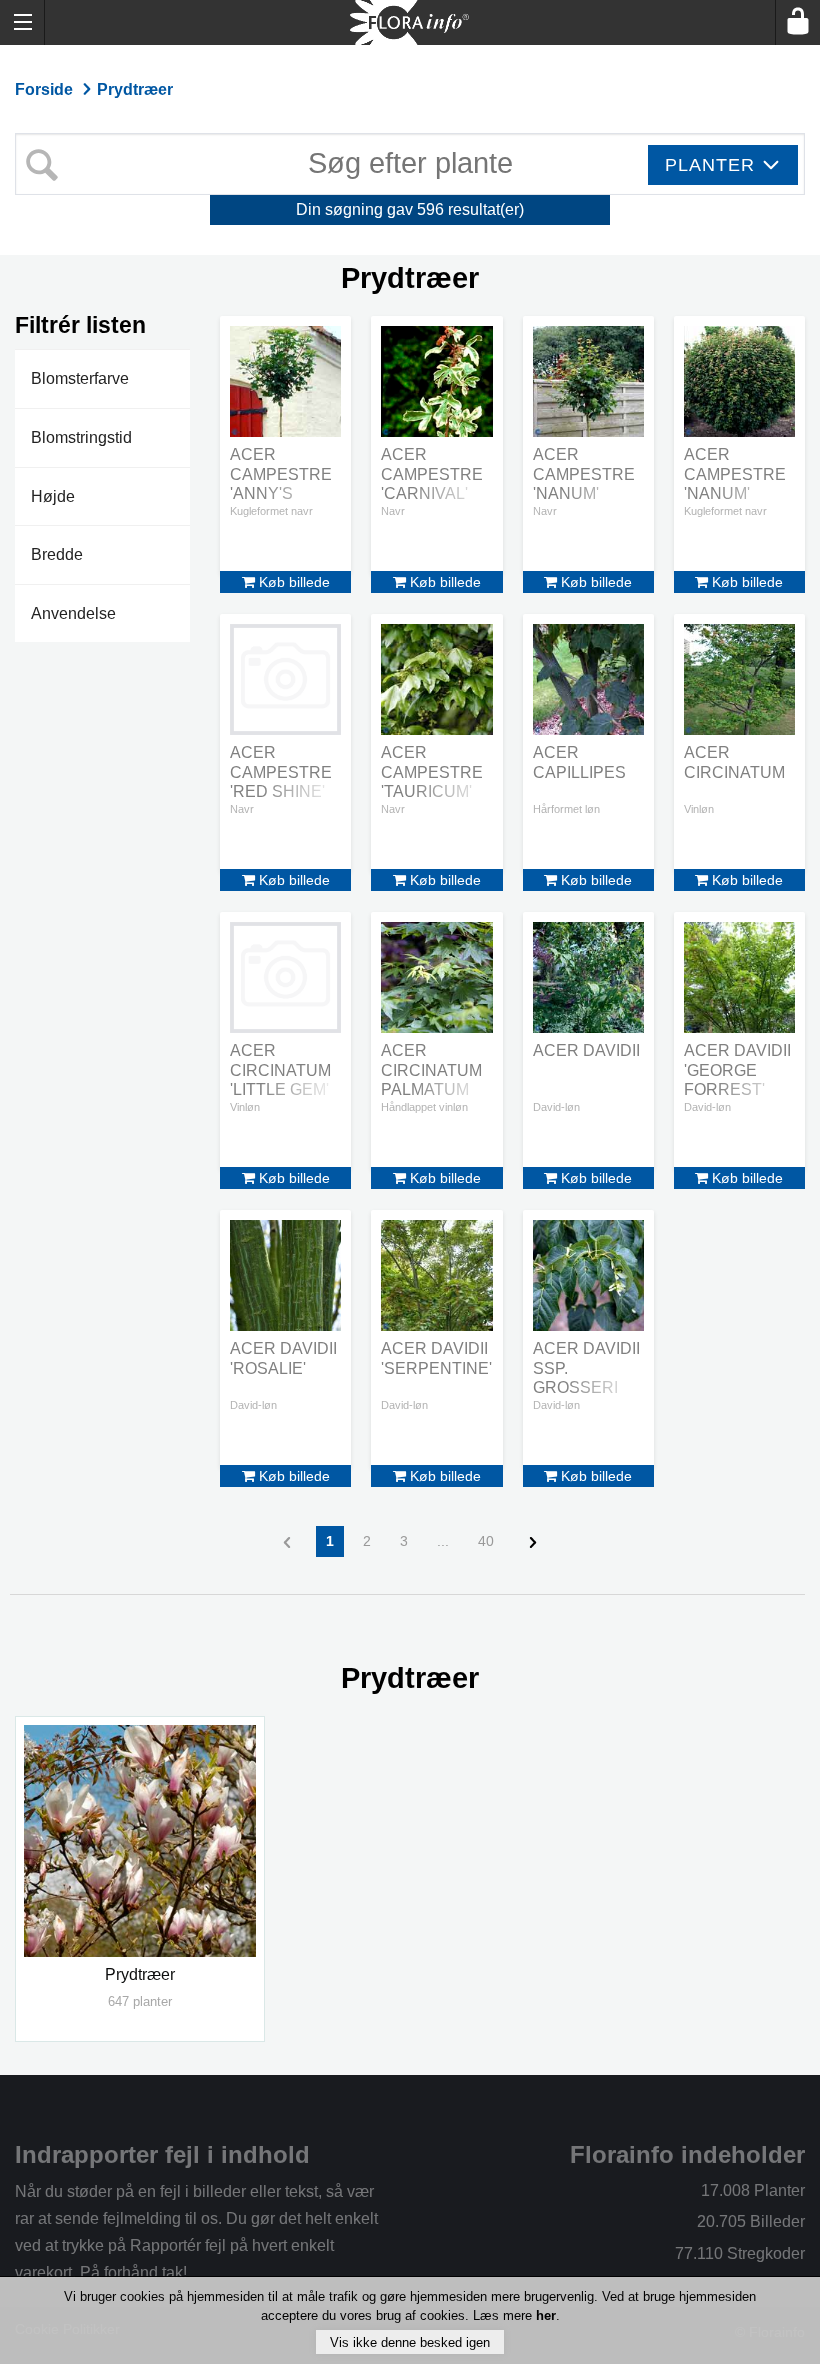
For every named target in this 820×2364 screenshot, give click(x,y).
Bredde (57, 554)
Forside (46, 89)
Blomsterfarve (80, 378)
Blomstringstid (81, 437)
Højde (53, 496)
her (546, 2315)
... (443, 1541)
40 (486, 1541)
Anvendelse (73, 613)
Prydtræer (135, 89)
